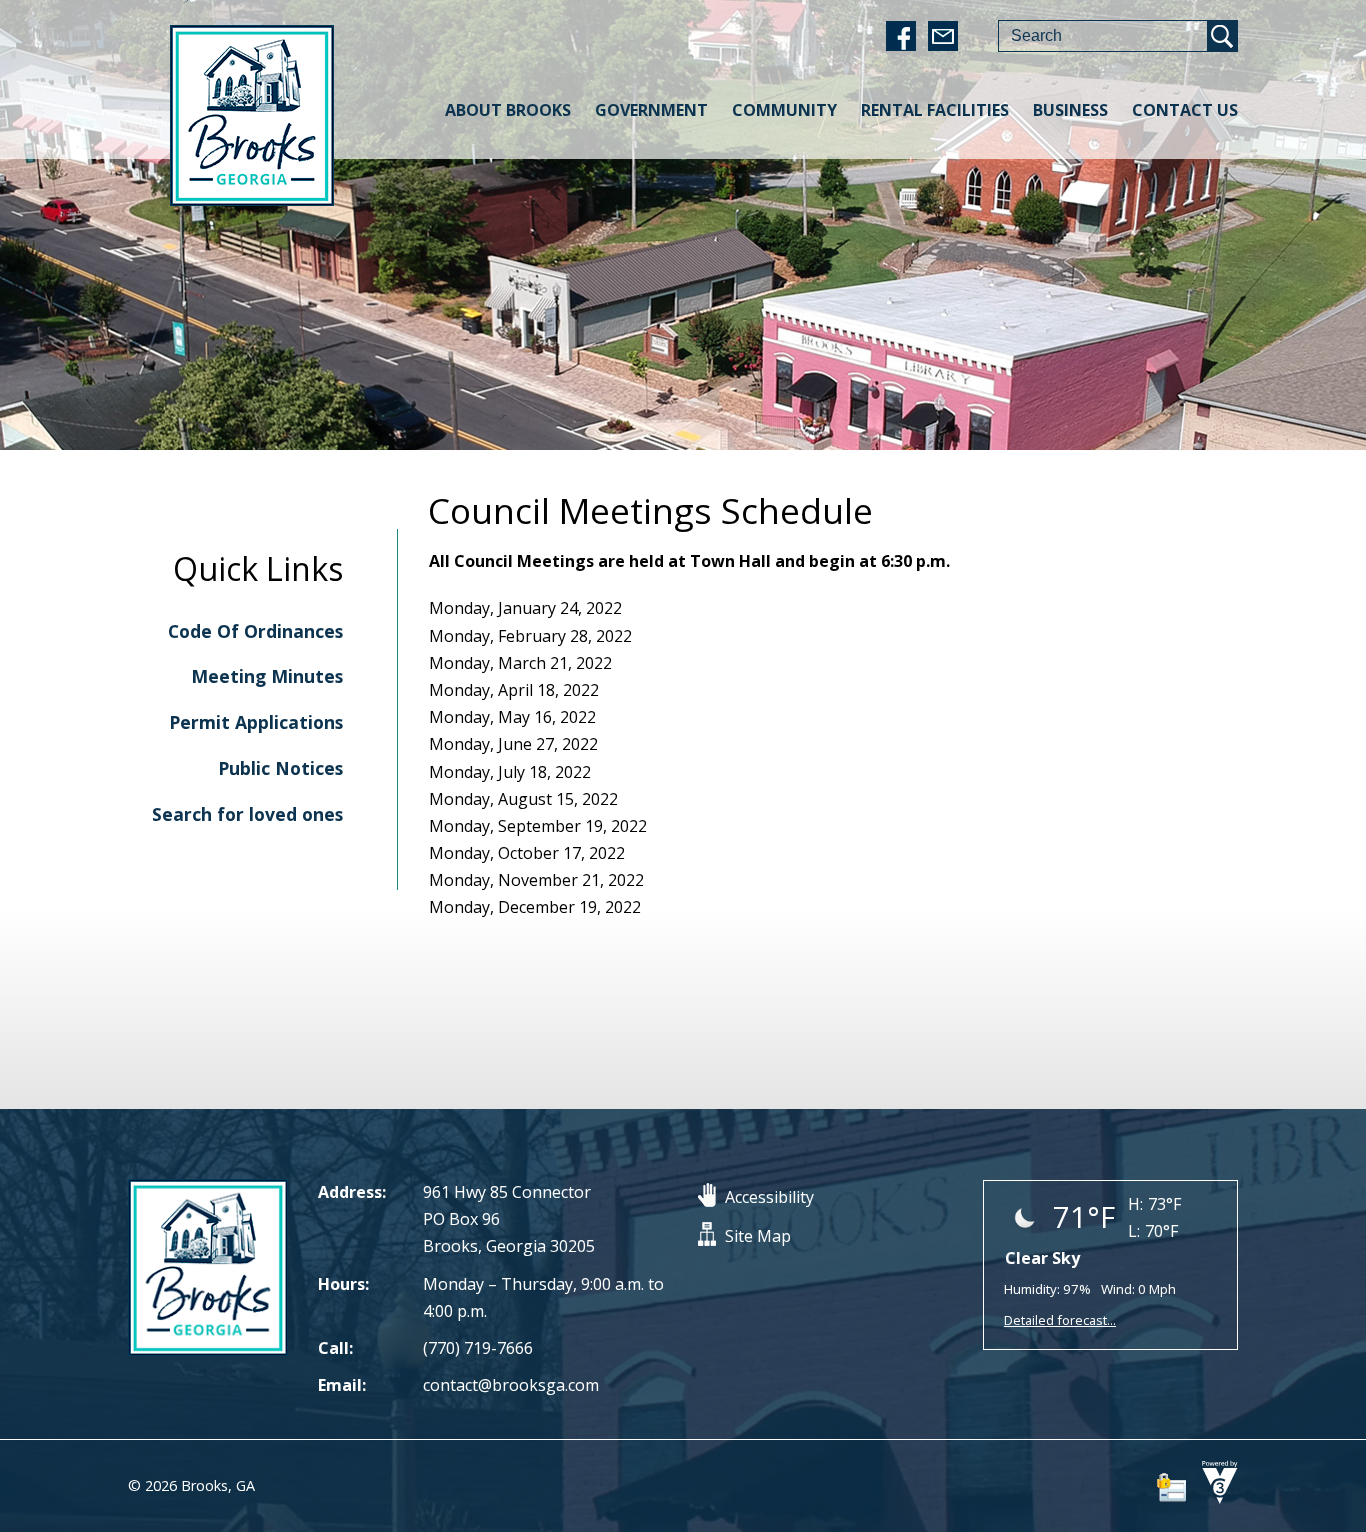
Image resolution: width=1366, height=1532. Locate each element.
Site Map (758, 1236)
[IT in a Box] (1215, 1498)
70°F (1161, 1231)
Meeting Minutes (267, 676)
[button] (1222, 36)
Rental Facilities (935, 110)
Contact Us (1185, 110)
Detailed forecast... (1060, 1320)
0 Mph (1157, 1289)
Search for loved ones (247, 814)
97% (1077, 1289)
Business (1070, 110)
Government (651, 110)
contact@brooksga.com (511, 1385)
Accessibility (769, 1197)
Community (784, 110)
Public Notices (280, 768)
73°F (1164, 1204)
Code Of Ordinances (255, 631)
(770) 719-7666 (478, 1348)
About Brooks (508, 110)
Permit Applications (256, 722)
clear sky (1042, 1258)
